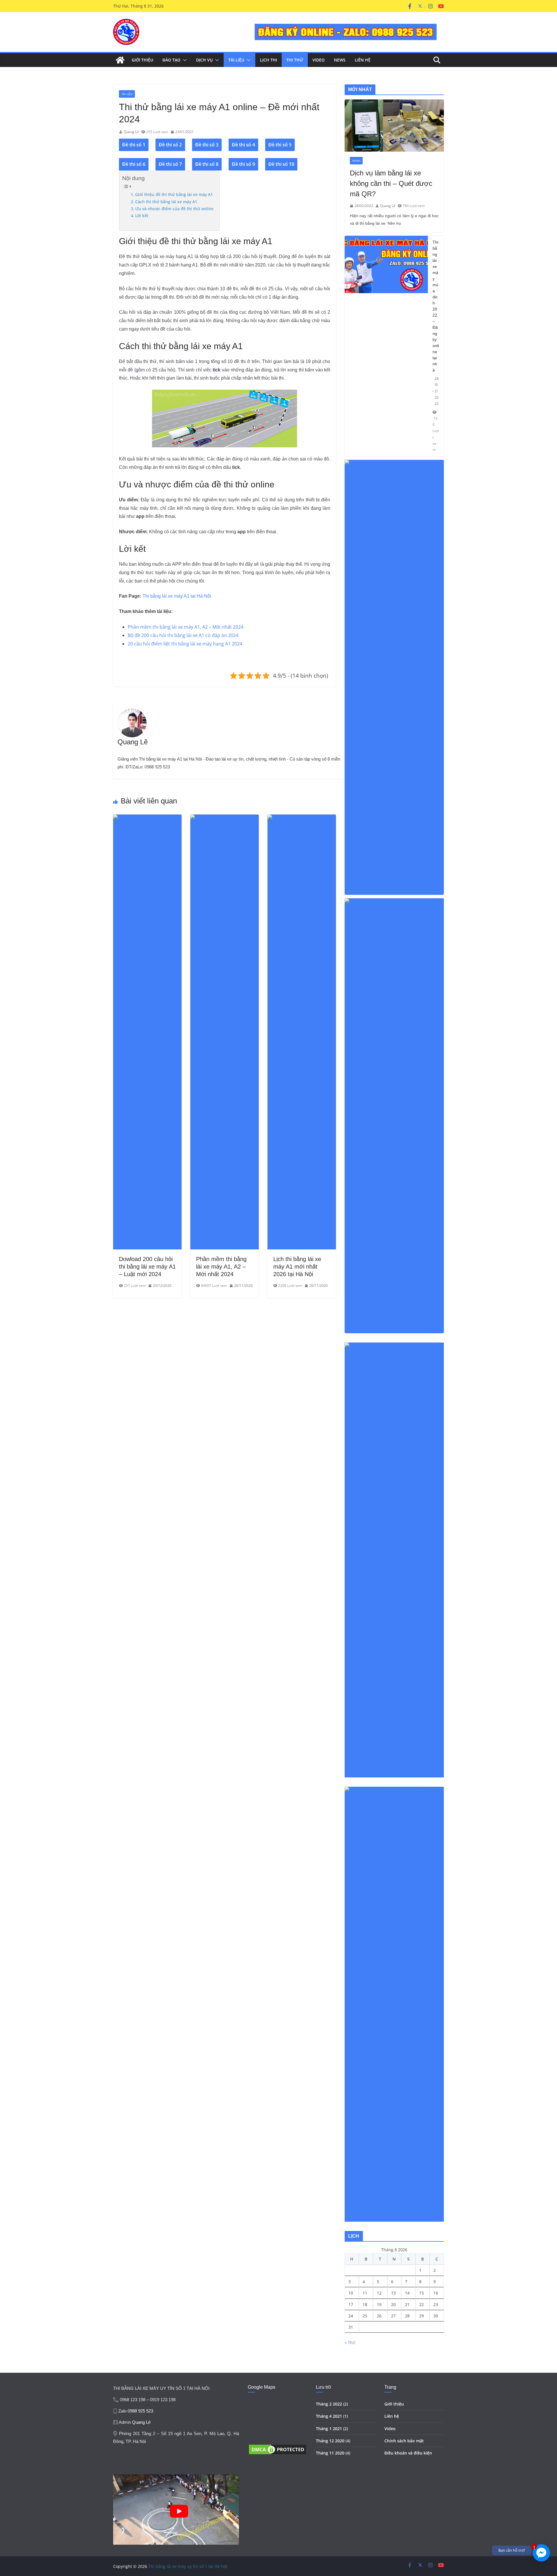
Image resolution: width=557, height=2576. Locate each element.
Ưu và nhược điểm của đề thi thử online (174, 209)
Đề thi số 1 (134, 145)
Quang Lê (131, 132)
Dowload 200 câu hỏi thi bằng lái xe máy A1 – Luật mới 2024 (147, 1267)
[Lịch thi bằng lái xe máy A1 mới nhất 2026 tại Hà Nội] (302, 819)
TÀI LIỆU (236, 60)
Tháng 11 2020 (330, 2453)
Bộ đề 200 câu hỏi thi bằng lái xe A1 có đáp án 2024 (183, 635)
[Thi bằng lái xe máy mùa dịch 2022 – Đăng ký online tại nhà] (386, 346)
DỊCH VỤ (204, 60)
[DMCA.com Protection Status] (277, 2447)
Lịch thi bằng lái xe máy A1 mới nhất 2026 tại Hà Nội (297, 1267)
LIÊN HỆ (363, 60)
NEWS (340, 60)
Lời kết (142, 216)
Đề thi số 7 (170, 164)
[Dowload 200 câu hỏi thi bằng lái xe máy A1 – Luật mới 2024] (147, 819)
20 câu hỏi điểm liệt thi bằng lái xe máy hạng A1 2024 (185, 644)
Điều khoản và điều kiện (408, 2453)
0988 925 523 (140, 2411)
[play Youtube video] (179, 2511)
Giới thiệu (394, 2404)
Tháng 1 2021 (329, 2429)
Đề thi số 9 (243, 164)
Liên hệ (392, 2416)
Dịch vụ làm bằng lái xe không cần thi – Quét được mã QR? (391, 183)
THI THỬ (295, 60)
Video (390, 2429)
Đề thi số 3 (207, 145)
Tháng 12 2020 (330, 2441)
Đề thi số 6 (134, 164)
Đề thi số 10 (281, 164)
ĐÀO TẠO (171, 60)
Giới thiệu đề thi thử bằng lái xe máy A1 (174, 194)
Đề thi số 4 (243, 145)
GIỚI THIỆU (142, 60)
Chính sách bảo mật (404, 2441)
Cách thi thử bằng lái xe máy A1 (166, 202)
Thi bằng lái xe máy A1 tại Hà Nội (177, 596)
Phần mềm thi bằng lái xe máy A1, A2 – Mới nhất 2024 (186, 627)
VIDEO (319, 60)
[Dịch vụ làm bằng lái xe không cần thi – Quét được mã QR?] (394, 126)
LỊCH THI (268, 60)
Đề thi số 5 (280, 145)
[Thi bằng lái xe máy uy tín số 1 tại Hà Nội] (120, 60)
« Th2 (350, 2342)
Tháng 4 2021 (329, 2416)
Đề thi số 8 (207, 164)
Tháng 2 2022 (329, 2404)
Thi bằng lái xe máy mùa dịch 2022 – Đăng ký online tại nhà (436, 306)
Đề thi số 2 (170, 145)
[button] (184, 60)
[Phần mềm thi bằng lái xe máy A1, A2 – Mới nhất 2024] (225, 819)
